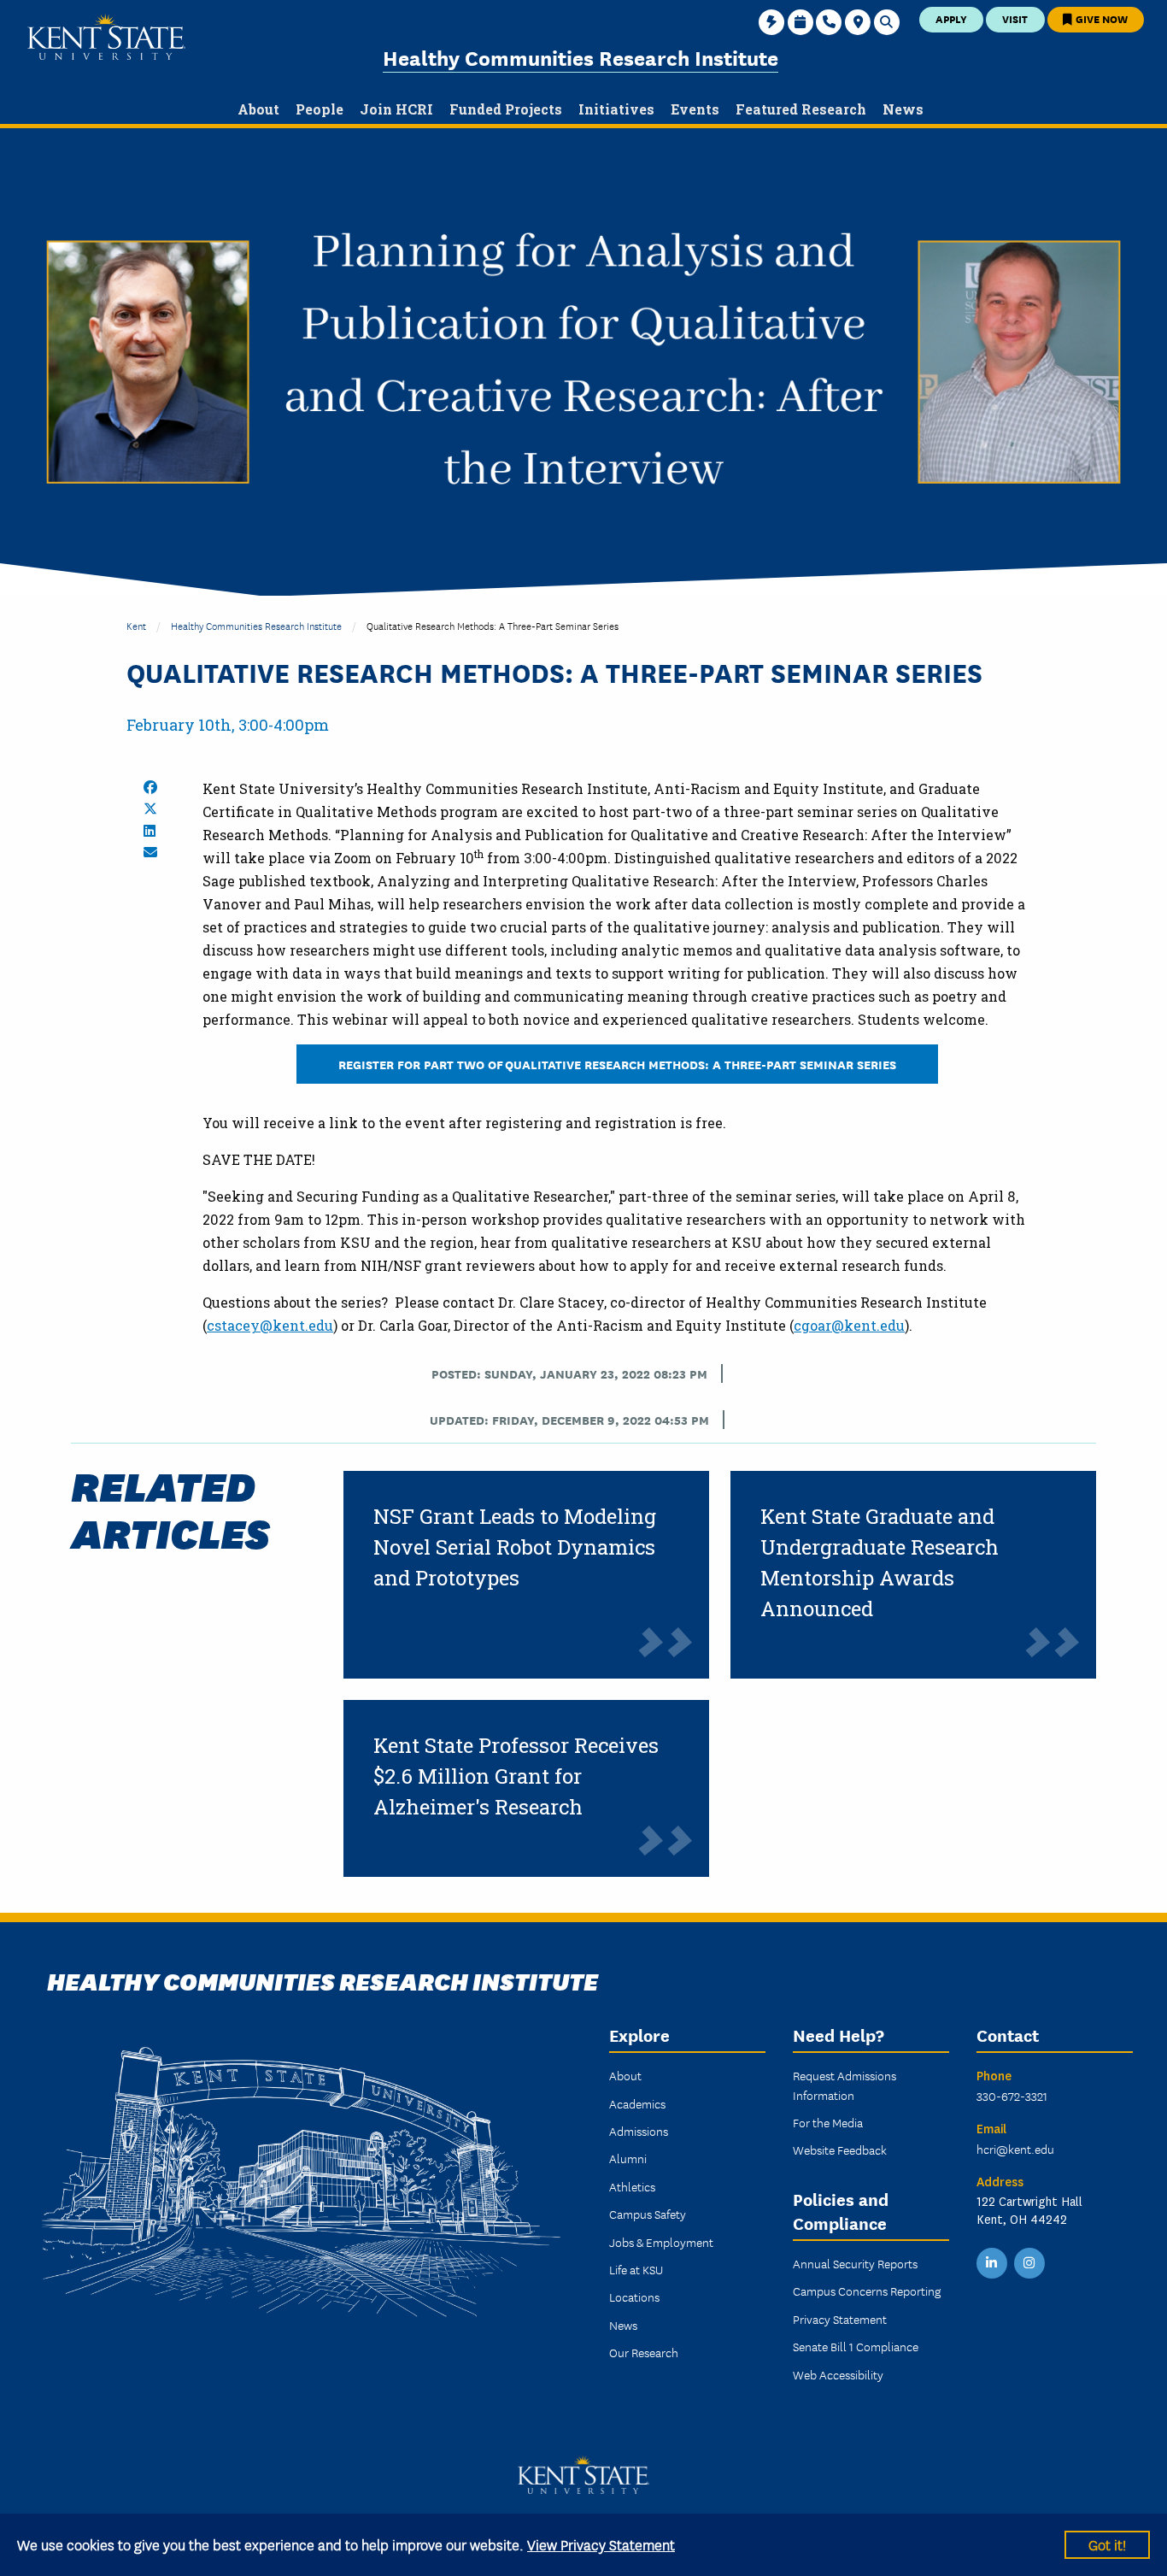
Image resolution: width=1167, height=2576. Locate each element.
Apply (951, 18)
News (623, 2325)
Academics (637, 2103)
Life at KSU (636, 2269)
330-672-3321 (1012, 2096)
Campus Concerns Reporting (867, 2291)
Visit (1015, 18)
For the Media (828, 2122)
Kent (136, 625)
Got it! (1107, 2544)
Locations (634, 2297)
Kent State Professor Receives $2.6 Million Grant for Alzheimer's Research (516, 1776)
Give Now (1100, 18)
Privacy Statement (840, 2319)
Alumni (628, 2158)
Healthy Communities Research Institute (581, 57)
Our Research (644, 2352)
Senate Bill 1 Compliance (856, 2346)
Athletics (632, 2186)
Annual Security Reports (855, 2263)
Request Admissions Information (844, 2085)
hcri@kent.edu (1015, 2149)
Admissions (639, 2131)
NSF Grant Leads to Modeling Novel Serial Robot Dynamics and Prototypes (515, 1547)
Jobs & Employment (661, 2242)
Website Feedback (840, 2150)
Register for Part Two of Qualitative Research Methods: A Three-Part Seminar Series (617, 1064)
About (625, 2075)
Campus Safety (648, 2214)
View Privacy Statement (601, 2544)
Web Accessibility (838, 2374)
